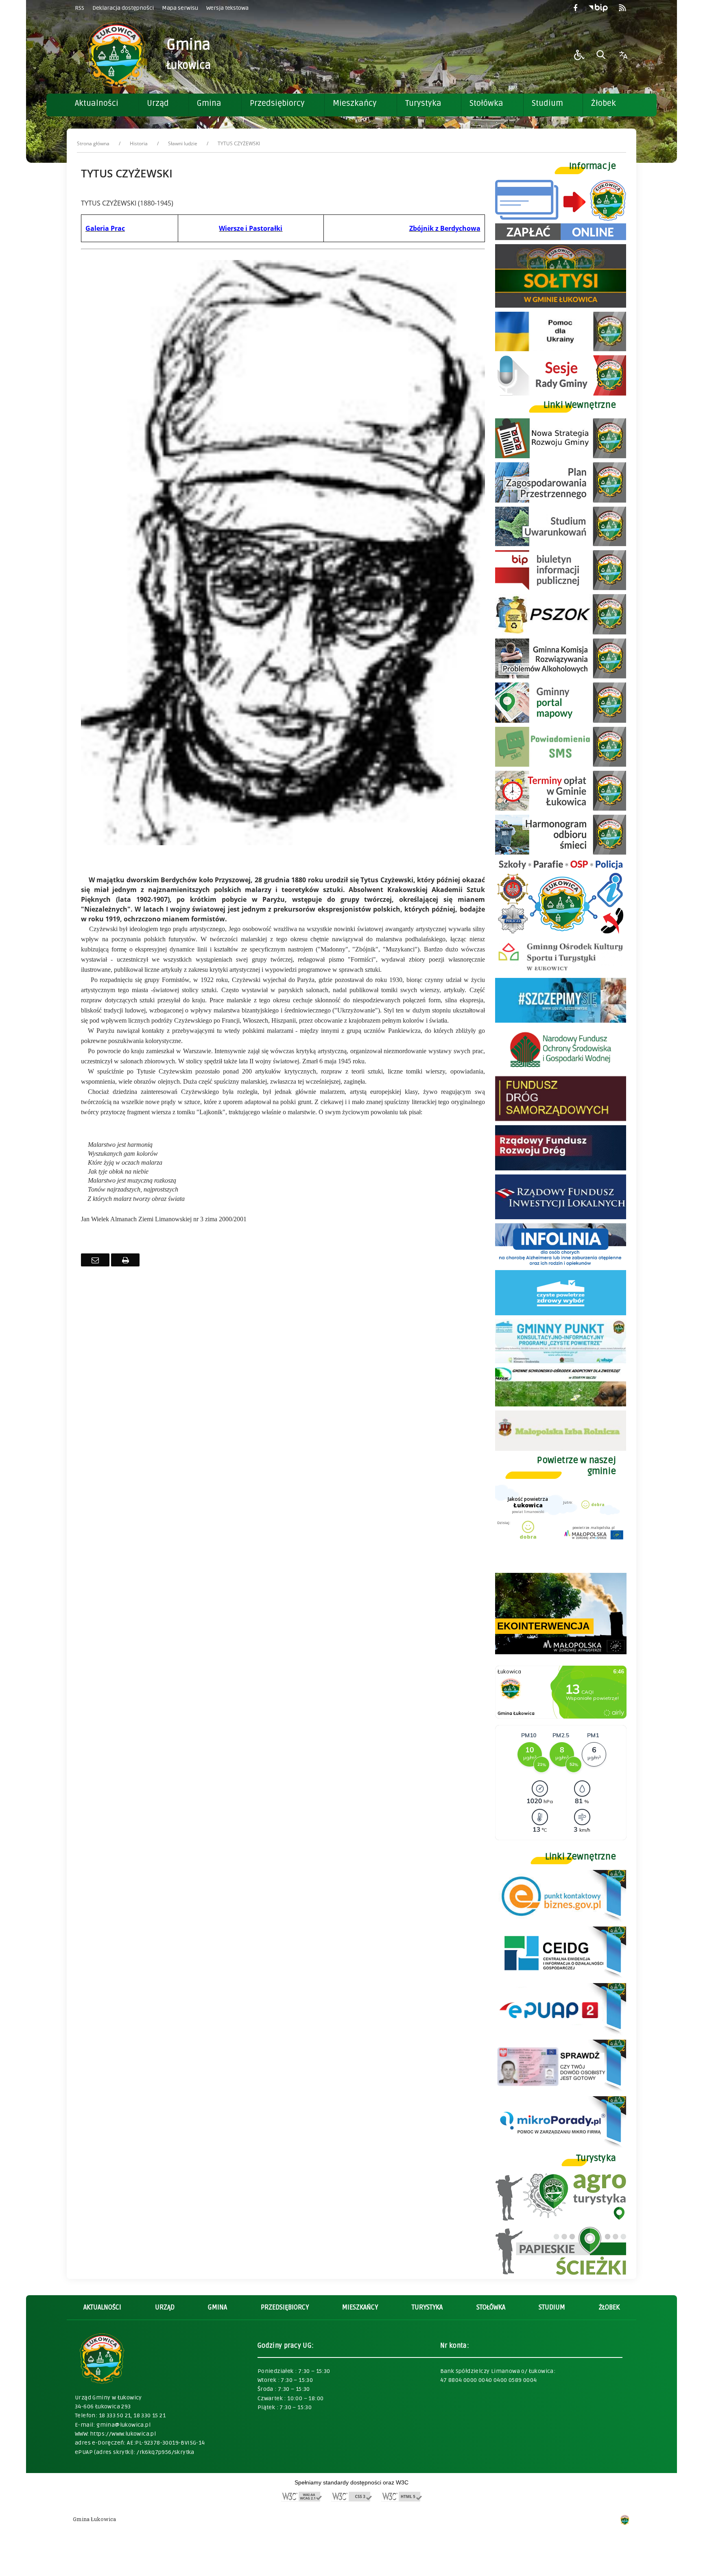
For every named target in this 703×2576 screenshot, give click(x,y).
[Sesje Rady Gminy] (561, 393)
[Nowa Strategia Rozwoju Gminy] (561, 456)
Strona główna (93, 143)
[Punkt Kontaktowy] (561, 1920)
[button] (579, 55)
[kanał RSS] (622, 8)
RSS (80, 8)
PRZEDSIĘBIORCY (285, 2307)
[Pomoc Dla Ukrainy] (561, 349)
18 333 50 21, (116, 2415)
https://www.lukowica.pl (123, 2434)
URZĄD (165, 2307)
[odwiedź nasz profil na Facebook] (575, 8)
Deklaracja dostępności (123, 8)
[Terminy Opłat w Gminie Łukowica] (561, 808)
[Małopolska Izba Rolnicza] (561, 1449)
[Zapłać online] (561, 238)
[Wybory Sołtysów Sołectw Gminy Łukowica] (561, 305)
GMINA (217, 2307)
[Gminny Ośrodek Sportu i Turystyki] (561, 972)
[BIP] (561, 588)
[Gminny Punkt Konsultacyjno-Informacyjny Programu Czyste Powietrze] (561, 1361)
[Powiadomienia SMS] (561, 764)
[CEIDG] (561, 1977)
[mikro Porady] (561, 2146)
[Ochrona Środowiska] (561, 632)
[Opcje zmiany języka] (623, 55)
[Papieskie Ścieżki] (561, 2273)
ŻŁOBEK (609, 2307)
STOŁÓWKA (491, 2307)
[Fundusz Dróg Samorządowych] (561, 1119)
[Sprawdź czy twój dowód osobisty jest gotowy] (561, 2090)
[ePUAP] (561, 2033)
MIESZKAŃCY (360, 2307)
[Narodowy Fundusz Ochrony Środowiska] (561, 1070)
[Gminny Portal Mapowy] (561, 721)
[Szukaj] (601, 55)
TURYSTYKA (427, 2307)
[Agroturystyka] (561, 2219)
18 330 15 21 (150, 2415)
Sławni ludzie (183, 143)
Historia (139, 143)
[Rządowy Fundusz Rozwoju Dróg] (561, 1168)
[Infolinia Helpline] (561, 1264)
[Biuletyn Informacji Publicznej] (598, 8)
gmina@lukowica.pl (123, 2425)
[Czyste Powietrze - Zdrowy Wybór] (561, 1313)
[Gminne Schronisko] (561, 1404)
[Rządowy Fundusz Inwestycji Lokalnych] (561, 1217)
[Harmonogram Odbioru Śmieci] (561, 852)
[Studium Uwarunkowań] (561, 544)
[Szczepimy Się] (561, 1020)
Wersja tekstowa (227, 8)
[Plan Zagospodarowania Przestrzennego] (561, 500)
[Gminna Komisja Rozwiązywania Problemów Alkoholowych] (561, 676)
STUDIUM (552, 2307)
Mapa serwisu (180, 8)
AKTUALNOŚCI (102, 2307)
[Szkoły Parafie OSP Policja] (561, 933)
